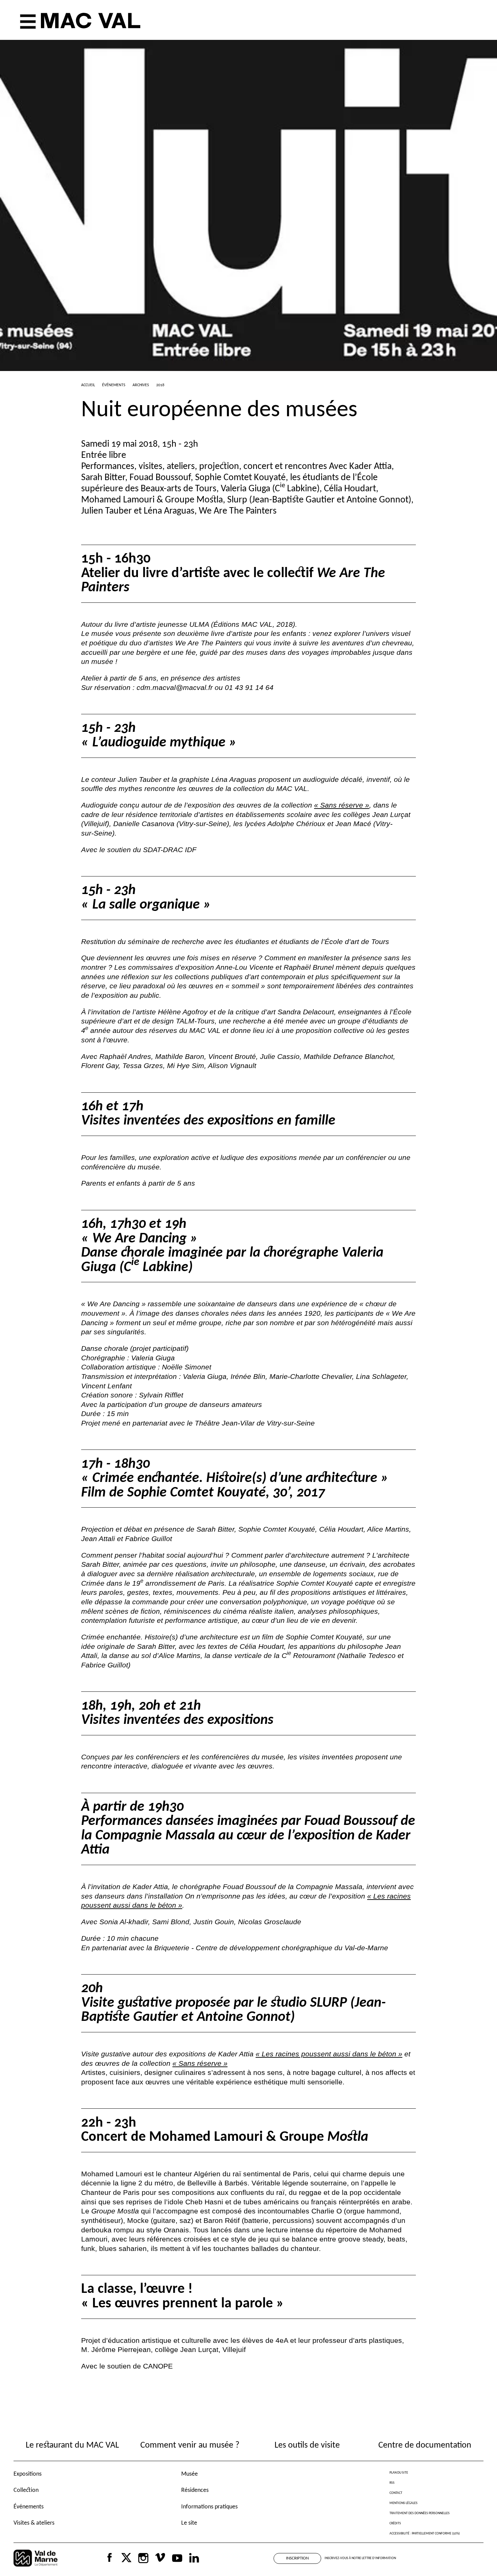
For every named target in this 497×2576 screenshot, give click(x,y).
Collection (26, 2490)
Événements (29, 2507)
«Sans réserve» (342, 805)
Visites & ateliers (34, 2523)
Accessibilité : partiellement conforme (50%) (425, 2534)
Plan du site (399, 2473)
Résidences (195, 2490)
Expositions (28, 2474)
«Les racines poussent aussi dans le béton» (329, 2054)
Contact (396, 2493)
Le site (189, 2523)
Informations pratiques (209, 2507)
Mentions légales (404, 2503)
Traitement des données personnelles (420, 2513)
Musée (190, 2474)
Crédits (395, 2523)
